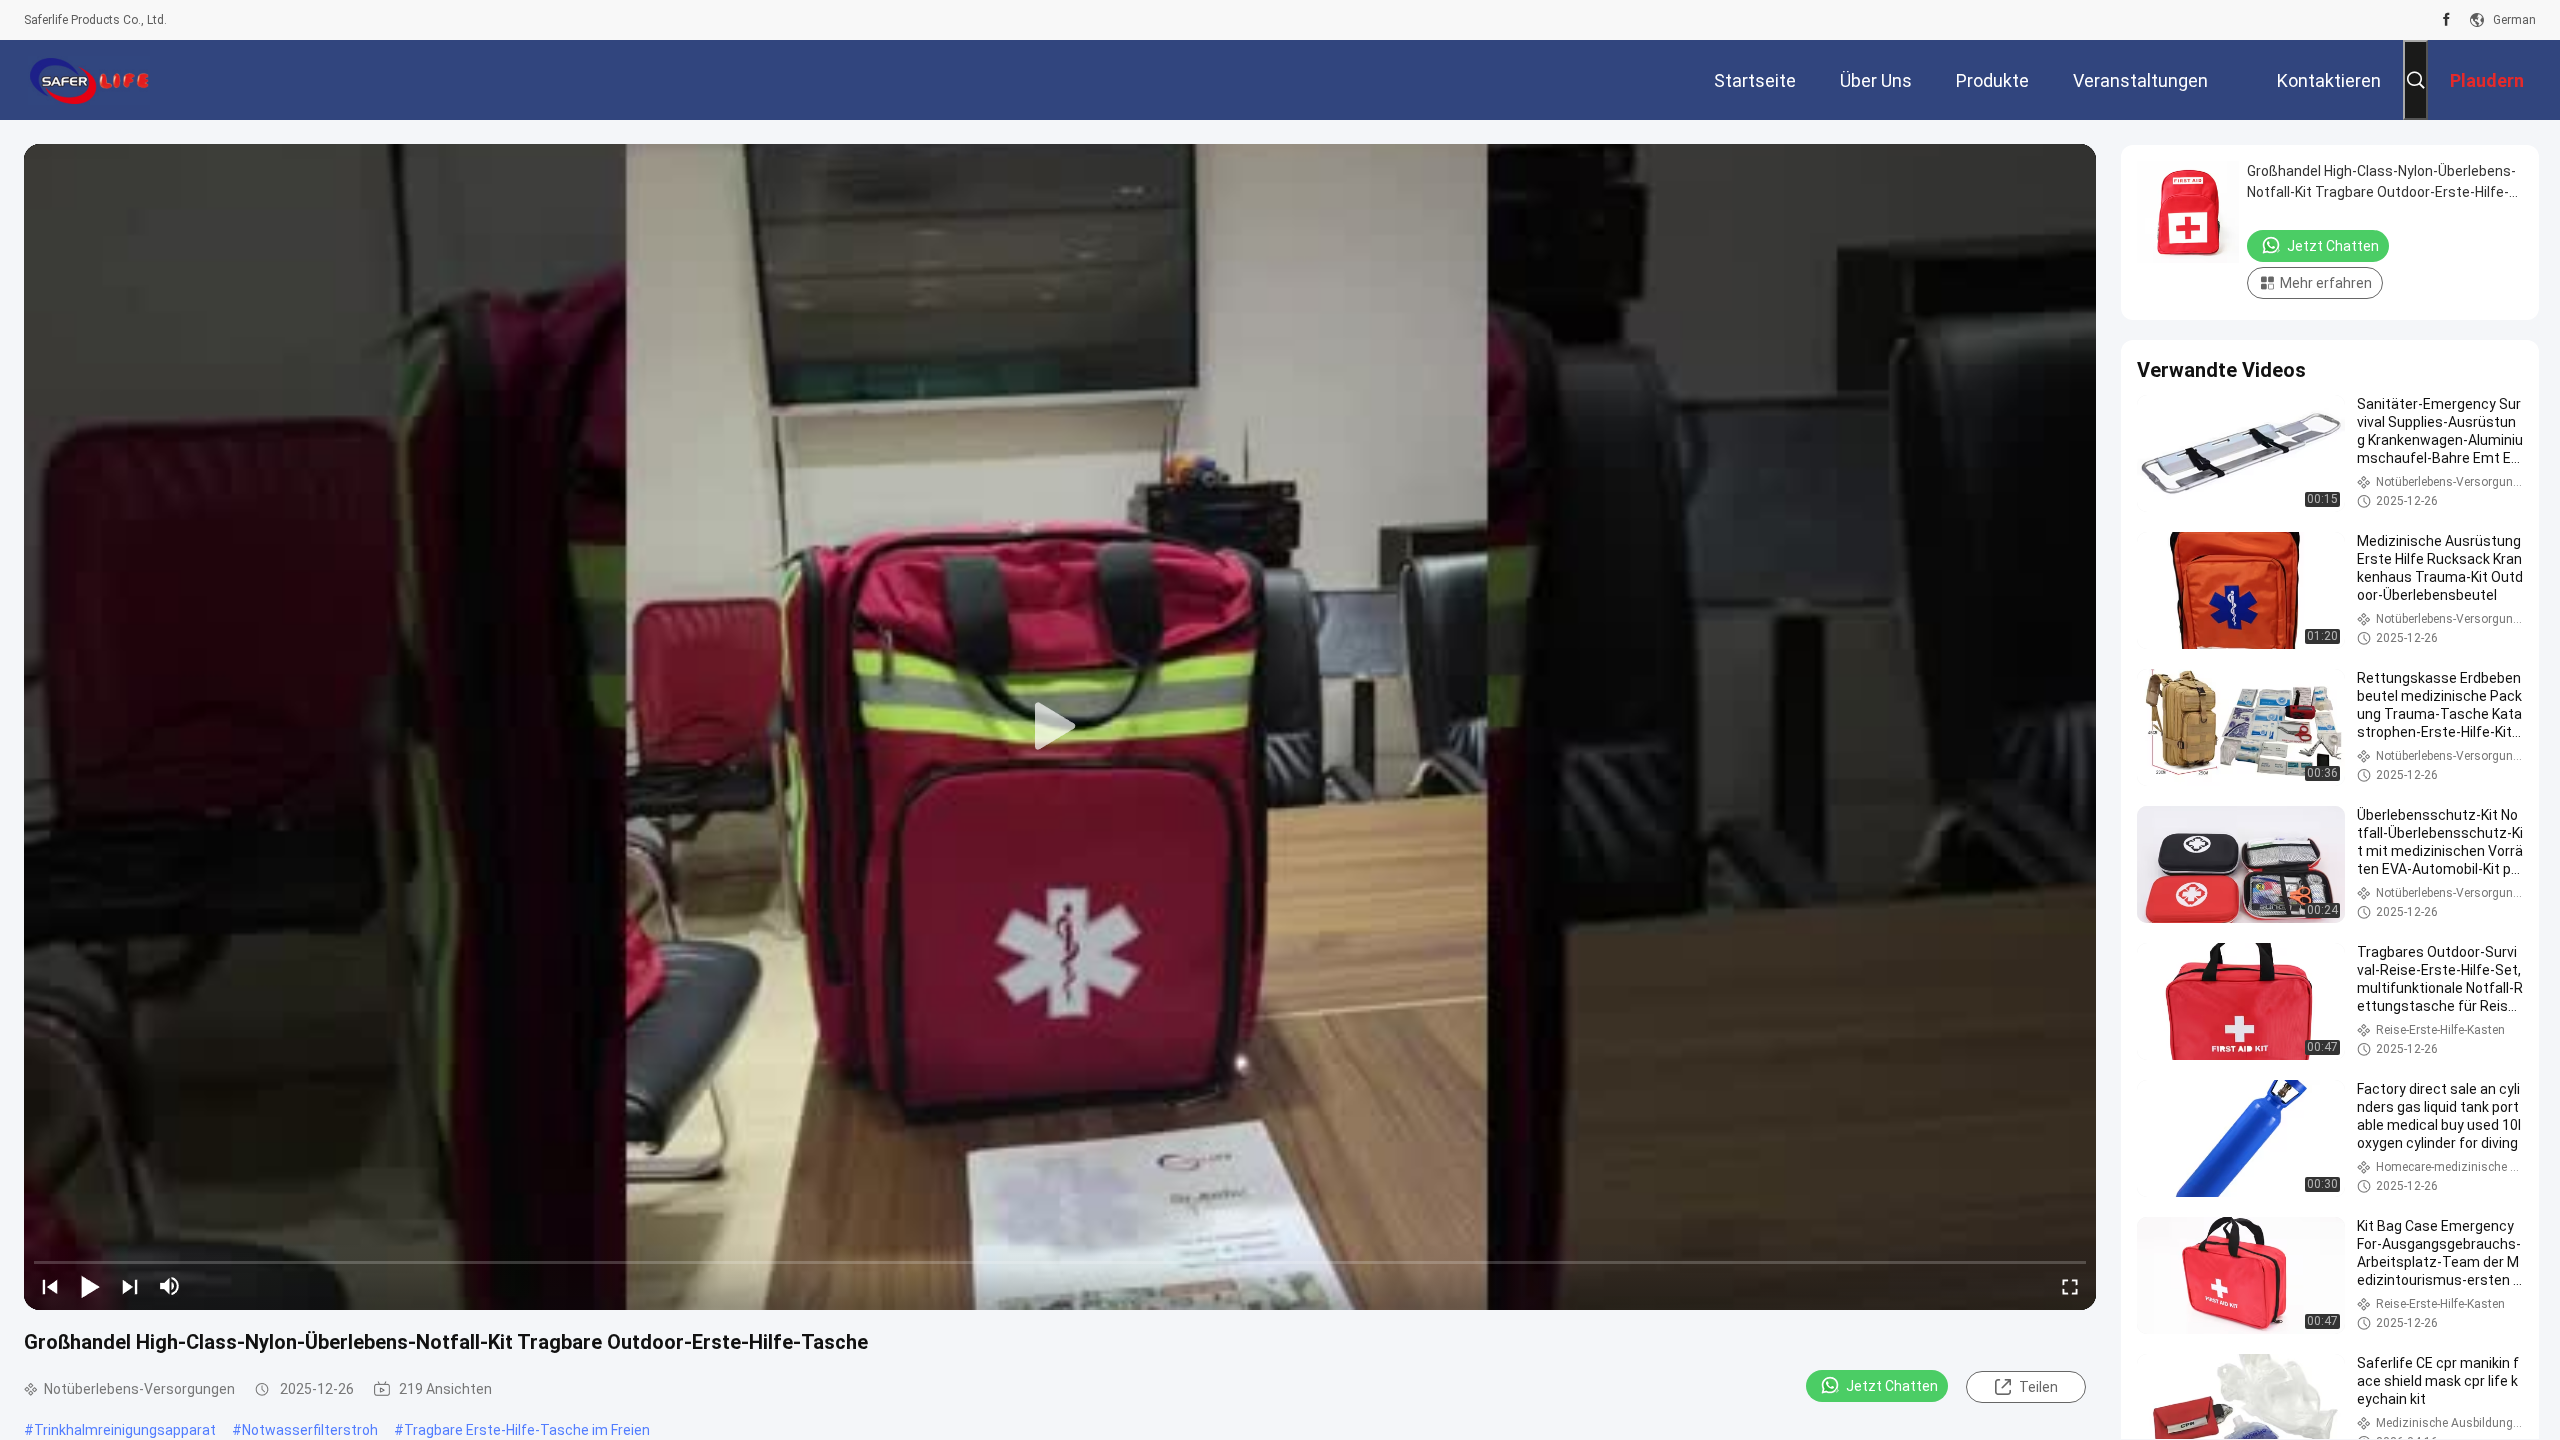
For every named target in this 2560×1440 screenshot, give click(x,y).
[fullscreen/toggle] (2070, 1286)
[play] (1060, 727)
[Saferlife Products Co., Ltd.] (89, 80)
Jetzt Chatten (1892, 1386)
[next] (130, 1286)
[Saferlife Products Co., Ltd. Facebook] (2446, 20)
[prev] (50, 1286)
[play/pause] (90, 1286)
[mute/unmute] (170, 1286)
